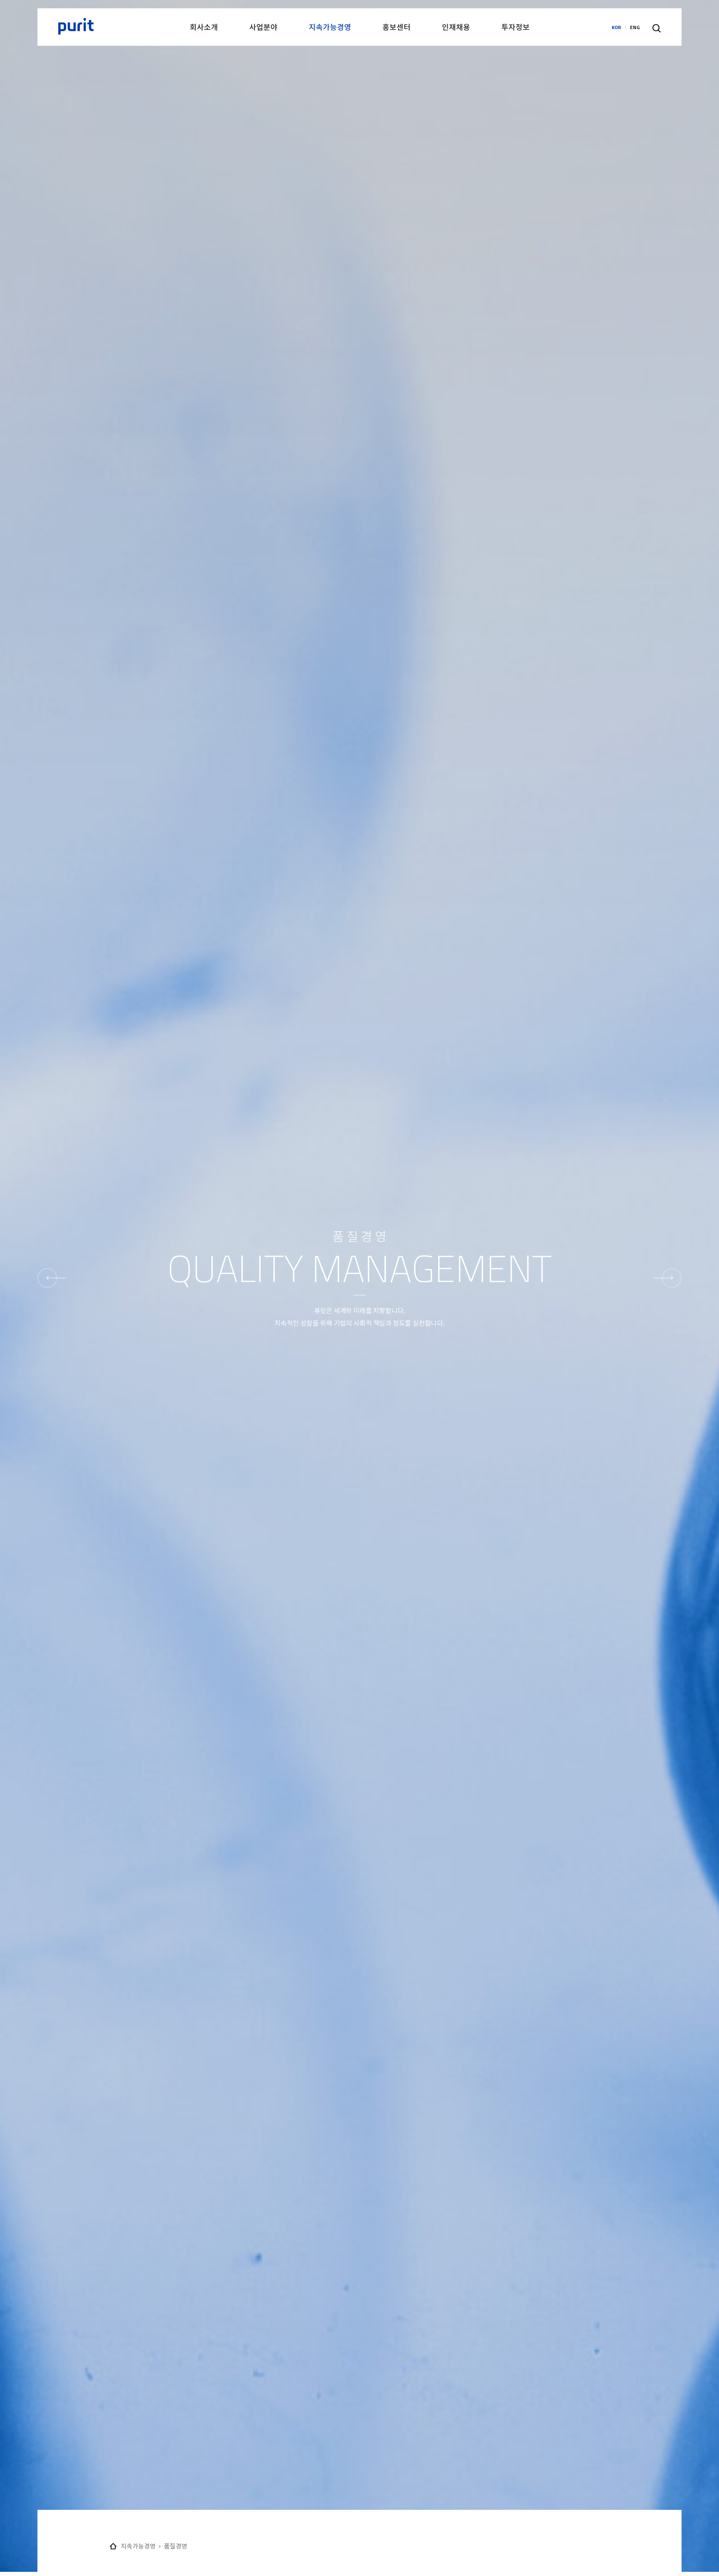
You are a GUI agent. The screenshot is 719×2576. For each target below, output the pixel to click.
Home (113, 2546)
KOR (616, 27)
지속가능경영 (138, 2546)
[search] (657, 28)
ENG (635, 27)
